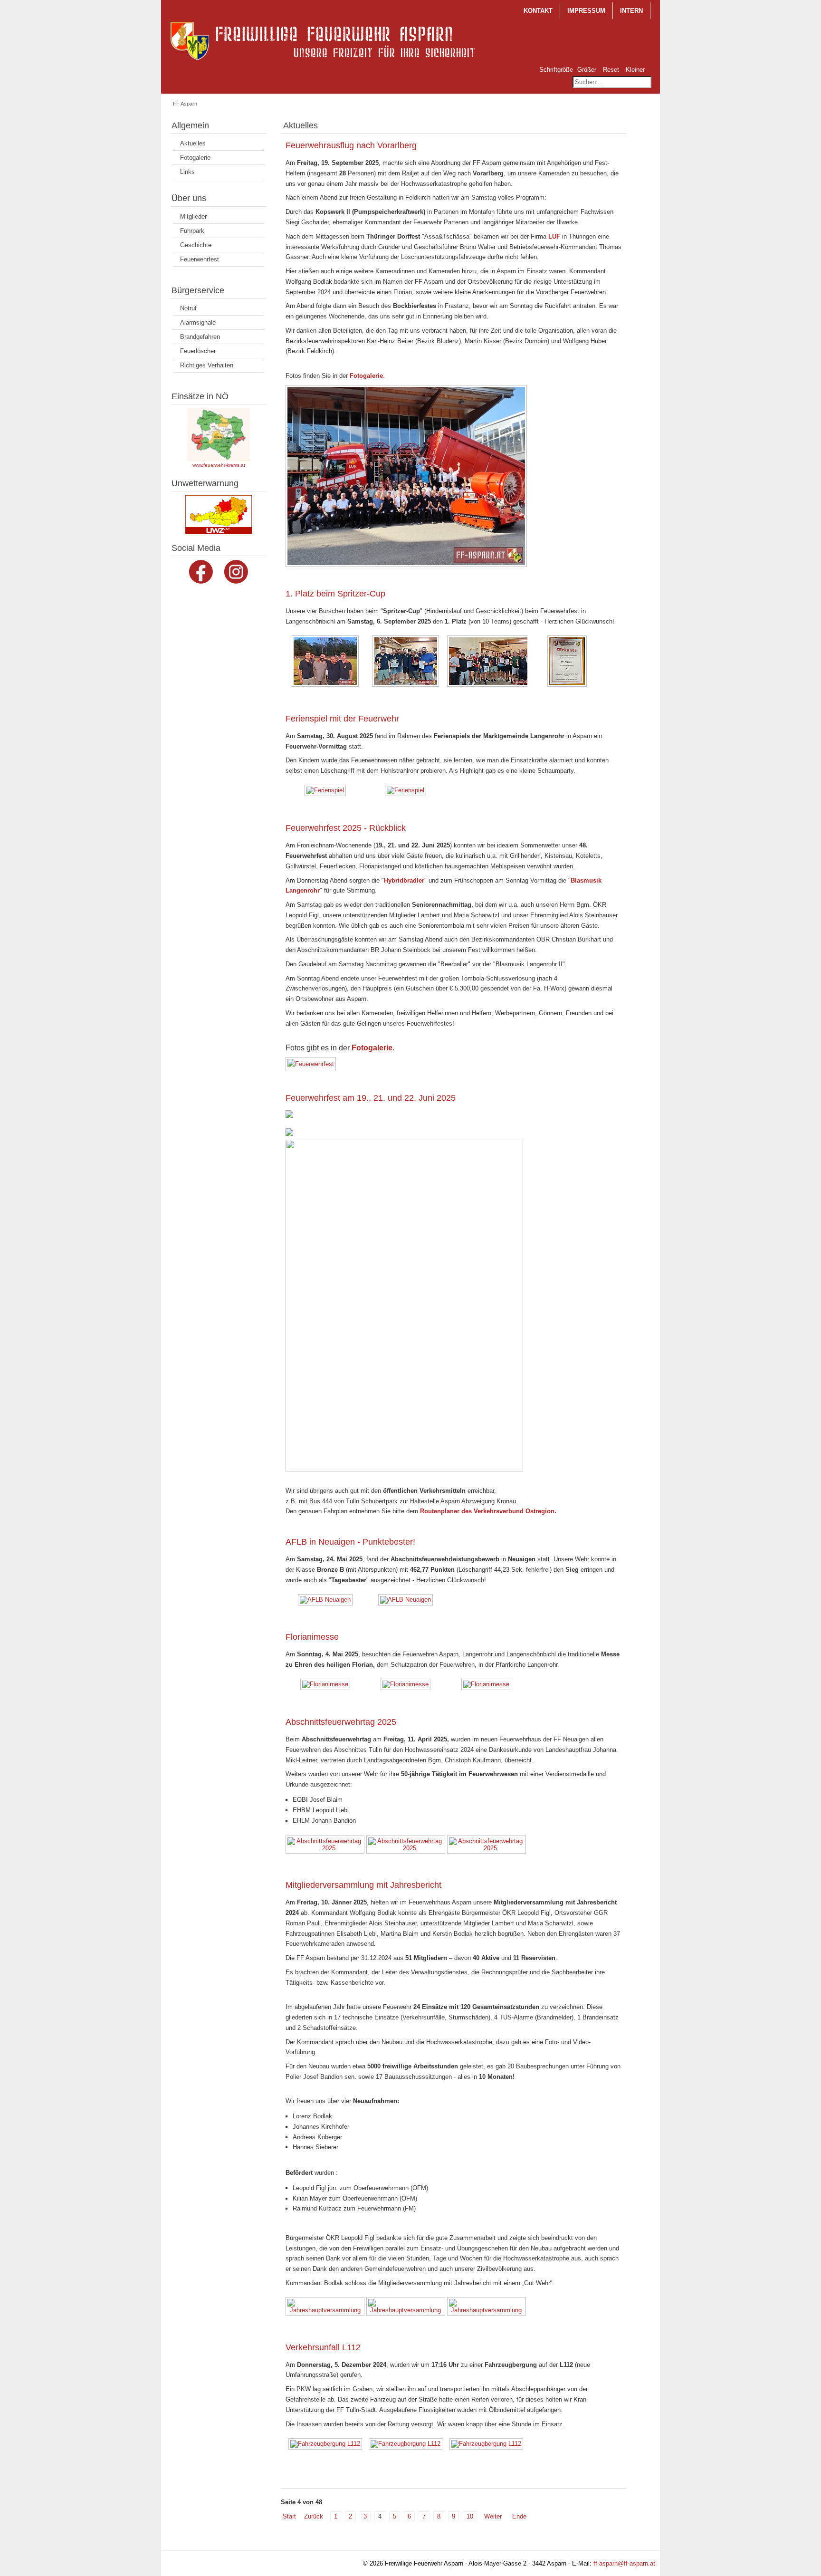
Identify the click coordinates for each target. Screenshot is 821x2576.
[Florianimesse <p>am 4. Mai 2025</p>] (326, 1685)
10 (470, 2516)
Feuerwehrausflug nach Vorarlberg (351, 145)
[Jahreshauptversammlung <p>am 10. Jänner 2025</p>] (326, 2307)
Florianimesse (312, 1637)
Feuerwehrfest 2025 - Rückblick (346, 828)
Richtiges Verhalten (207, 365)
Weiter (493, 2516)
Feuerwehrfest (200, 259)
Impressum (586, 11)
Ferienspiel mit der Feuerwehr (342, 719)
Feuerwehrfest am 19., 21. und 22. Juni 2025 (371, 1098)
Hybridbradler (404, 880)
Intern (631, 11)
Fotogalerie (195, 158)
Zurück (314, 2516)
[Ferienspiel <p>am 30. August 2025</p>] (326, 791)
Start (289, 2516)
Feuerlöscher (198, 351)
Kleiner (635, 70)
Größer (587, 70)
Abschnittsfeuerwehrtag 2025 (341, 1722)
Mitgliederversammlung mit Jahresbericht (363, 1885)
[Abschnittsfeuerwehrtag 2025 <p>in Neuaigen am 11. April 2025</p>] (326, 1845)
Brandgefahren (200, 337)
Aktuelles (193, 143)
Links (187, 172)
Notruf (188, 308)
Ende (519, 2516)
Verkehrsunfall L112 (323, 2347)
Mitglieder (193, 216)
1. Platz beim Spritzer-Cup (335, 594)
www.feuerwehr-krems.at (219, 465)
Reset (611, 70)
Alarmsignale (198, 322)
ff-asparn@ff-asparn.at (624, 2563)
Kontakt (538, 11)
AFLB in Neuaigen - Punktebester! (350, 1542)
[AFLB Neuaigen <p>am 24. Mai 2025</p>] (326, 1601)
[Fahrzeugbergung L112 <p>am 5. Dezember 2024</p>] (326, 2445)
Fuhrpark (192, 231)
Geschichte (196, 245)
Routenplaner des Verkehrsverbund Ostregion (487, 1511)
